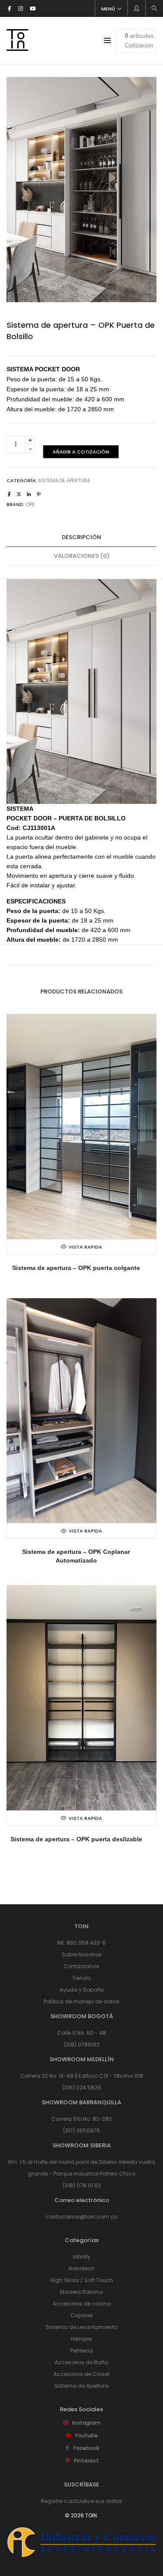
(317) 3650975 (81, 2131)
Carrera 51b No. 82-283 (81, 2119)
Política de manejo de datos (82, 2001)
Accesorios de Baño (81, 2362)
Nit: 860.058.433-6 (82, 1943)
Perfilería (81, 2351)
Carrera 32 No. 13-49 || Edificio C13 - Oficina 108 (81, 2076)
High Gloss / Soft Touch (82, 2280)
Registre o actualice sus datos (81, 2501)
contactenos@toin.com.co (81, 2217)
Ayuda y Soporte (81, 1990)
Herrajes (81, 2339)
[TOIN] (17, 47)
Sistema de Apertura (64, 480)
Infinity (82, 2257)
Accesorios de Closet (81, 2374)
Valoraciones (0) (82, 556)
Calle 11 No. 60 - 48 (81, 2033)
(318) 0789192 (82, 2044)
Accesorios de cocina (82, 2304)
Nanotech (82, 2268)
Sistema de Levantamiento (81, 2327)
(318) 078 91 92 (82, 2185)
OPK (30, 504)
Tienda (81, 1978)
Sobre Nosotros (82, 1954)
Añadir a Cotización (81, 452)
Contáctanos (81, 1966)
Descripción (81, 537)
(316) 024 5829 (81, 2088)
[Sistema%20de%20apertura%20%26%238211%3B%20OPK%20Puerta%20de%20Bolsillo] (9, 494)
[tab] (81, 538)
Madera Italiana (81, 2292)
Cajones (82, 2315)
